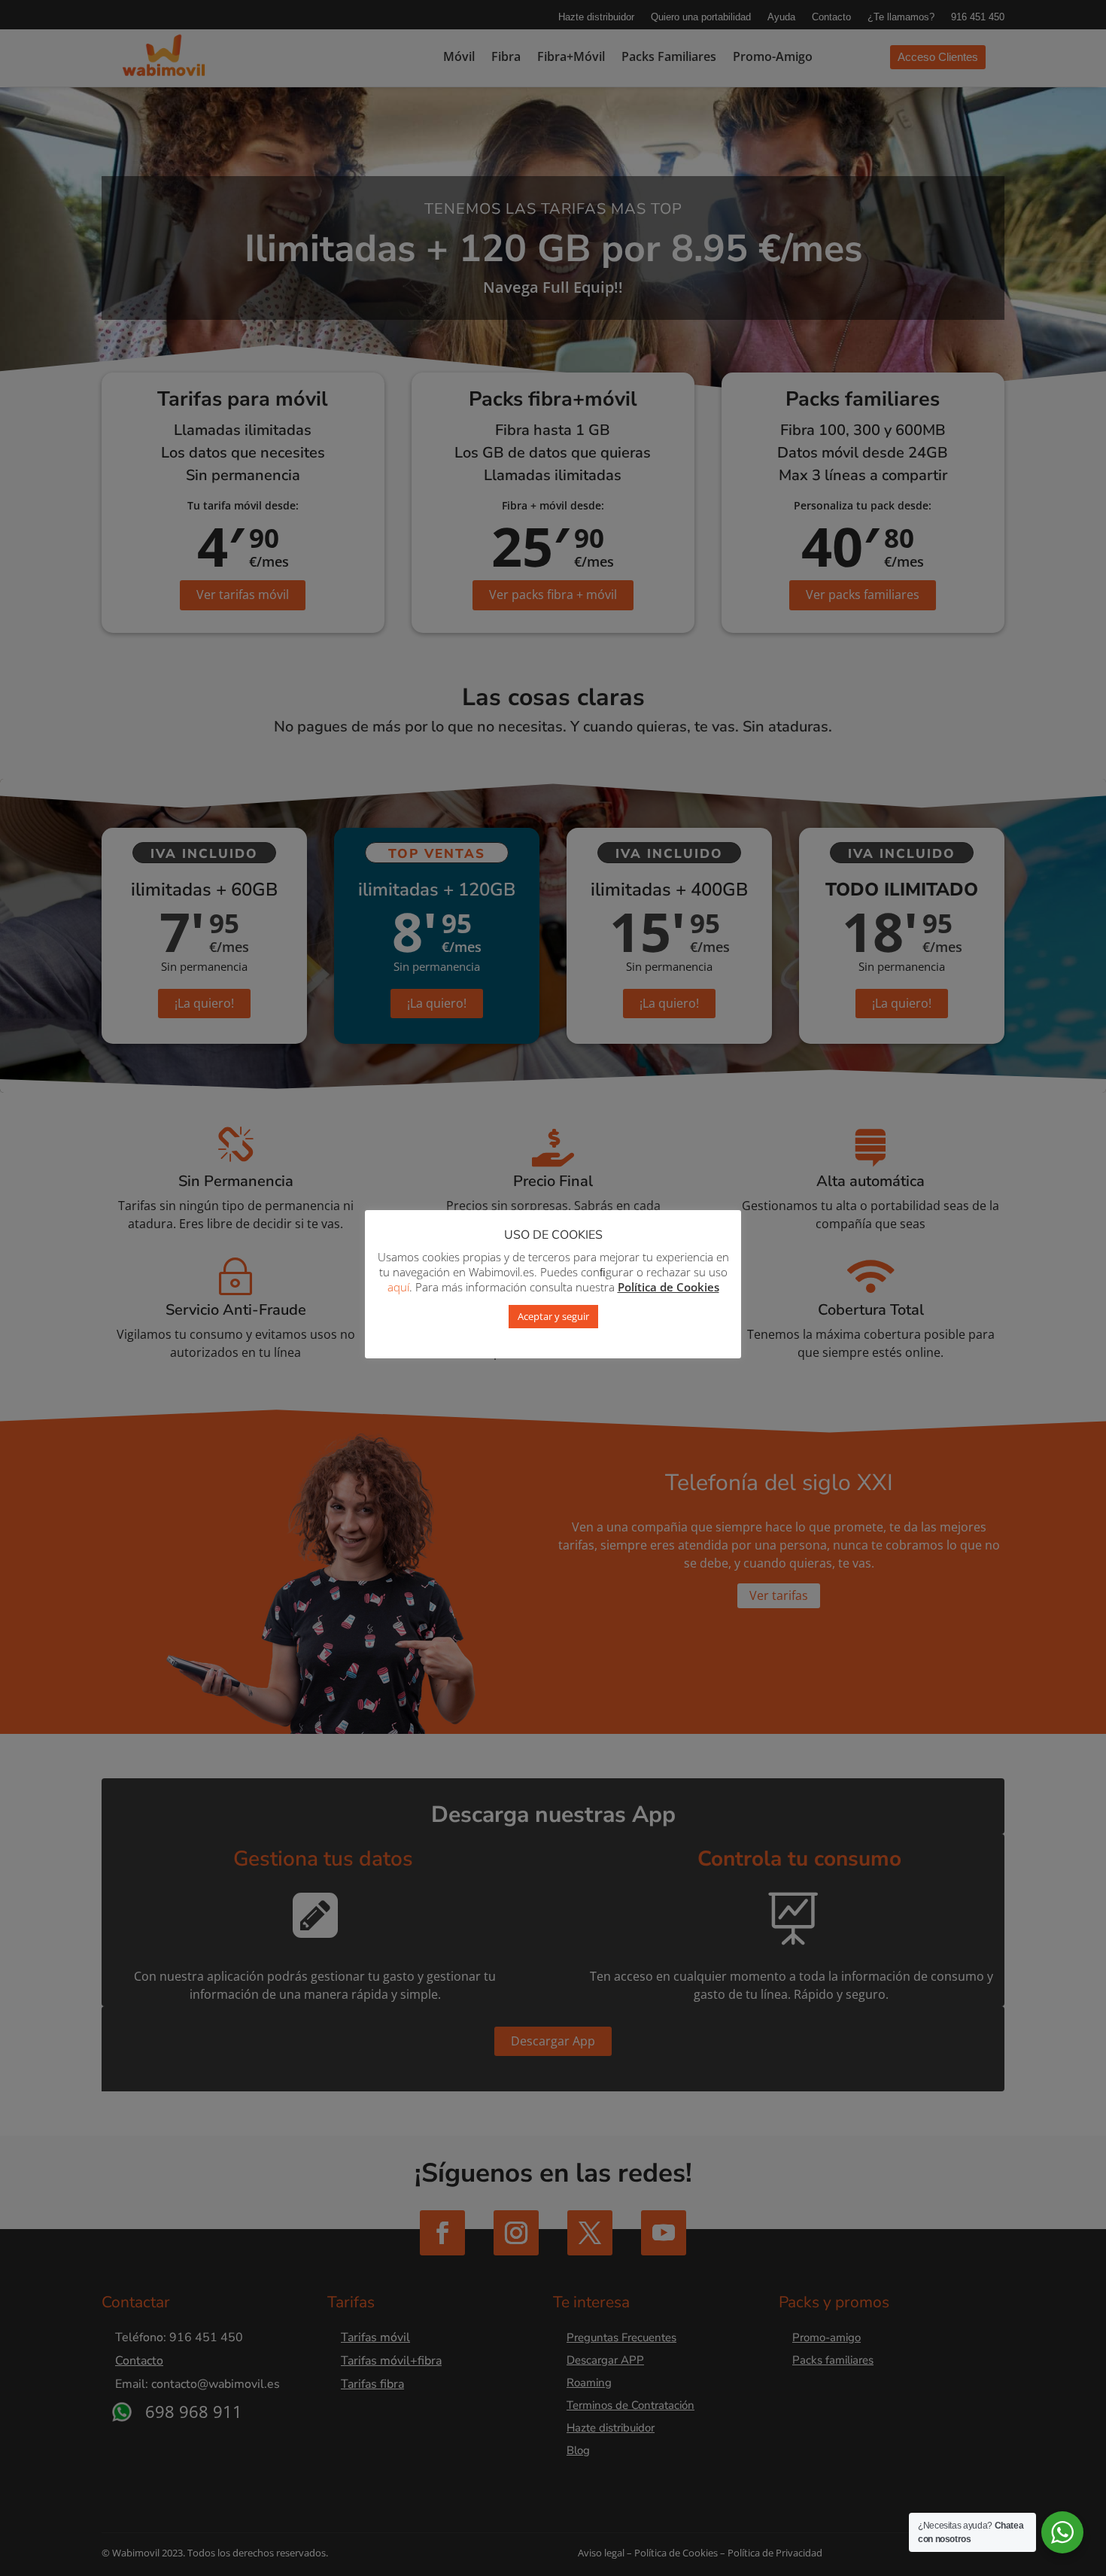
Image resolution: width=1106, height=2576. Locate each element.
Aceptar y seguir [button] (553, 1316)
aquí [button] (398, 1287)
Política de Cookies (668, 1287)
